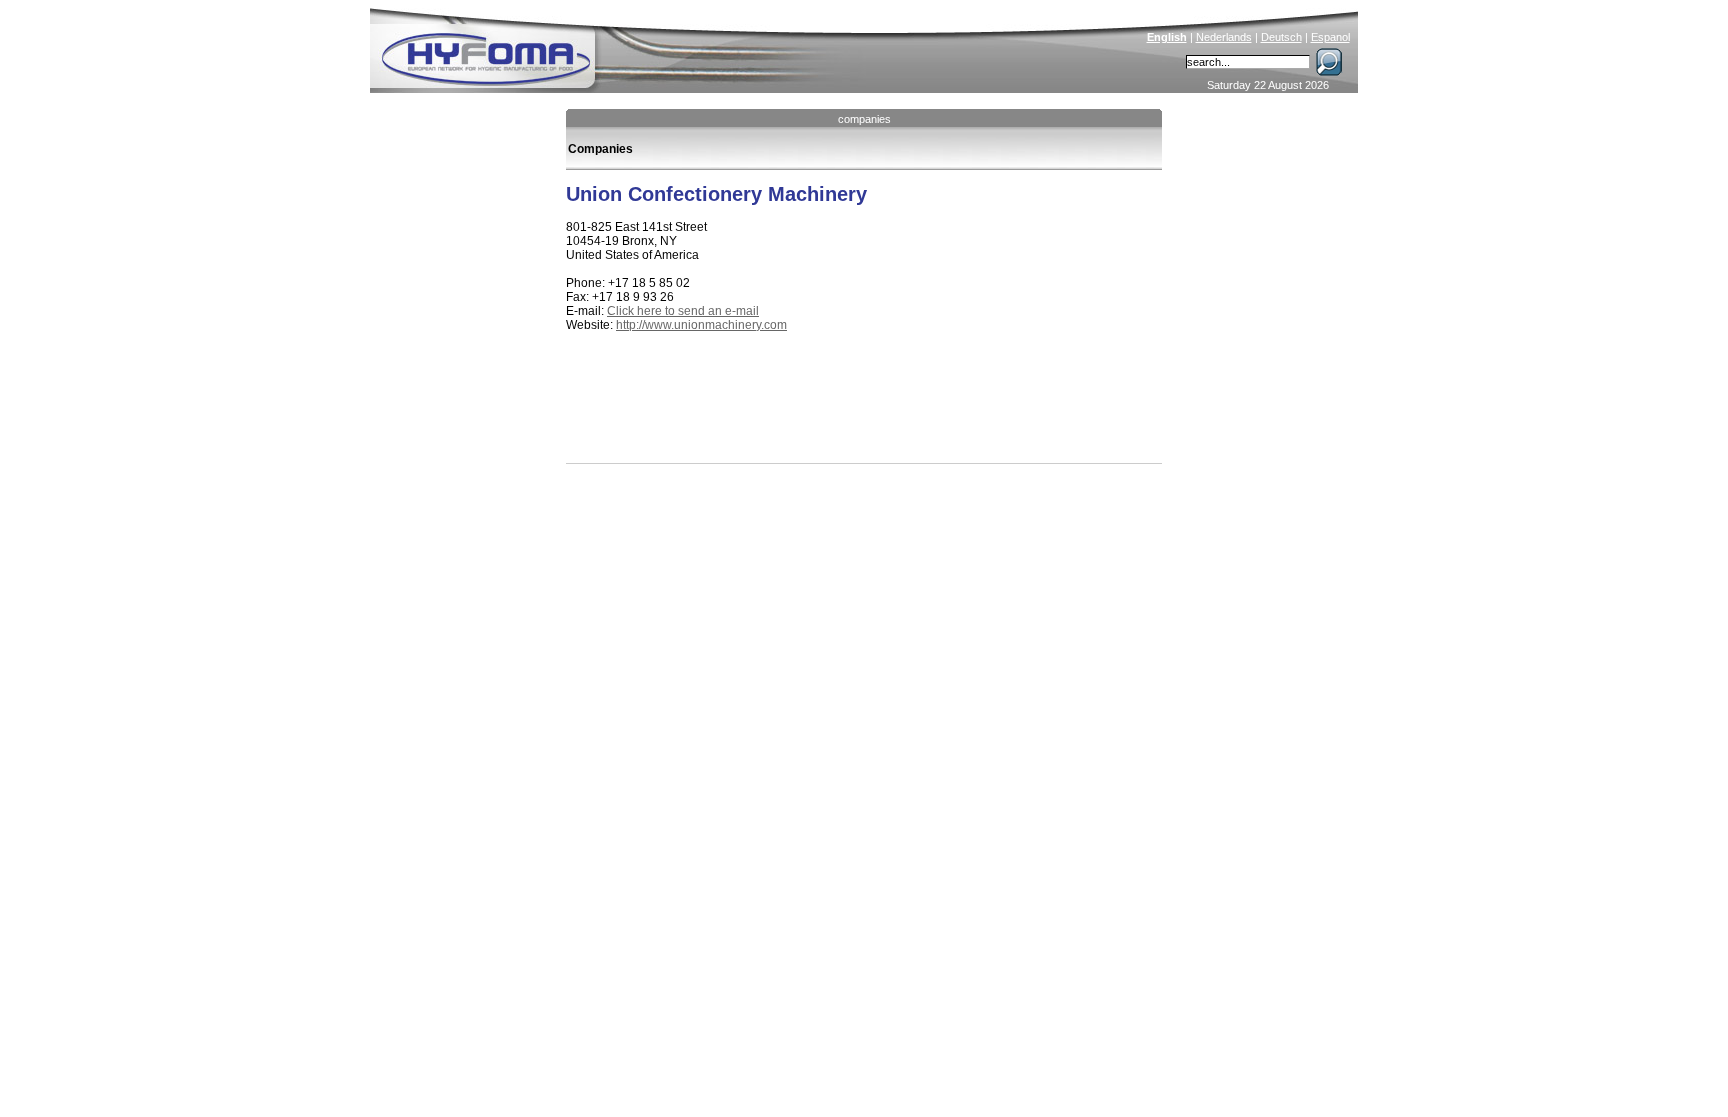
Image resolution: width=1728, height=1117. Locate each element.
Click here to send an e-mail (683, 311)
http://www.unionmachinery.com (701, 325)
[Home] (621, 46)
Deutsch (1281, 37)
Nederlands (1224, 37)
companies (864, 119)
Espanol (1330, 37)
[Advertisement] (800, 418)
